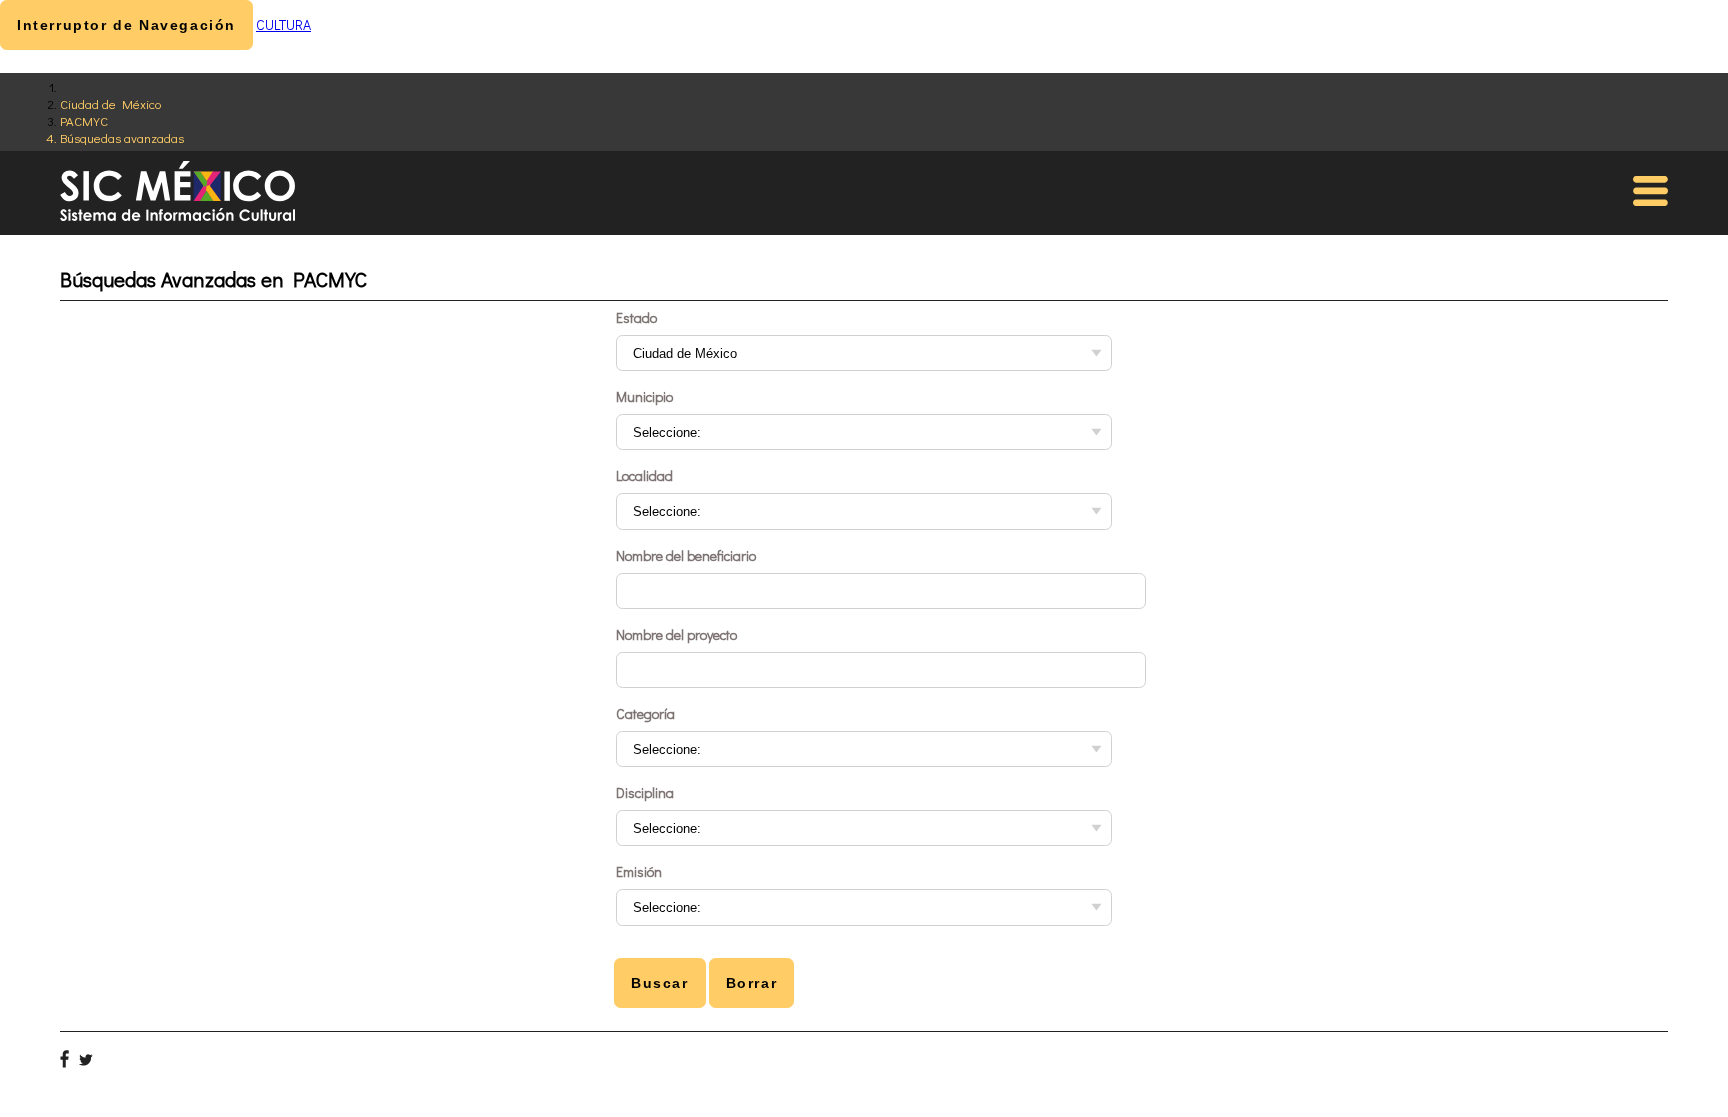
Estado (636, 317)
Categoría (645, 713)
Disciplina (645, 792)
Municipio (644, 396)
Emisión (639, 871)
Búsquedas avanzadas (122, 137)
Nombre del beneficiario (686, 555)
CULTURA (283, 24)
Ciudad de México (110, 103)
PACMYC (84, 120)
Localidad (644, 475)
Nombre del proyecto (676, 634)
